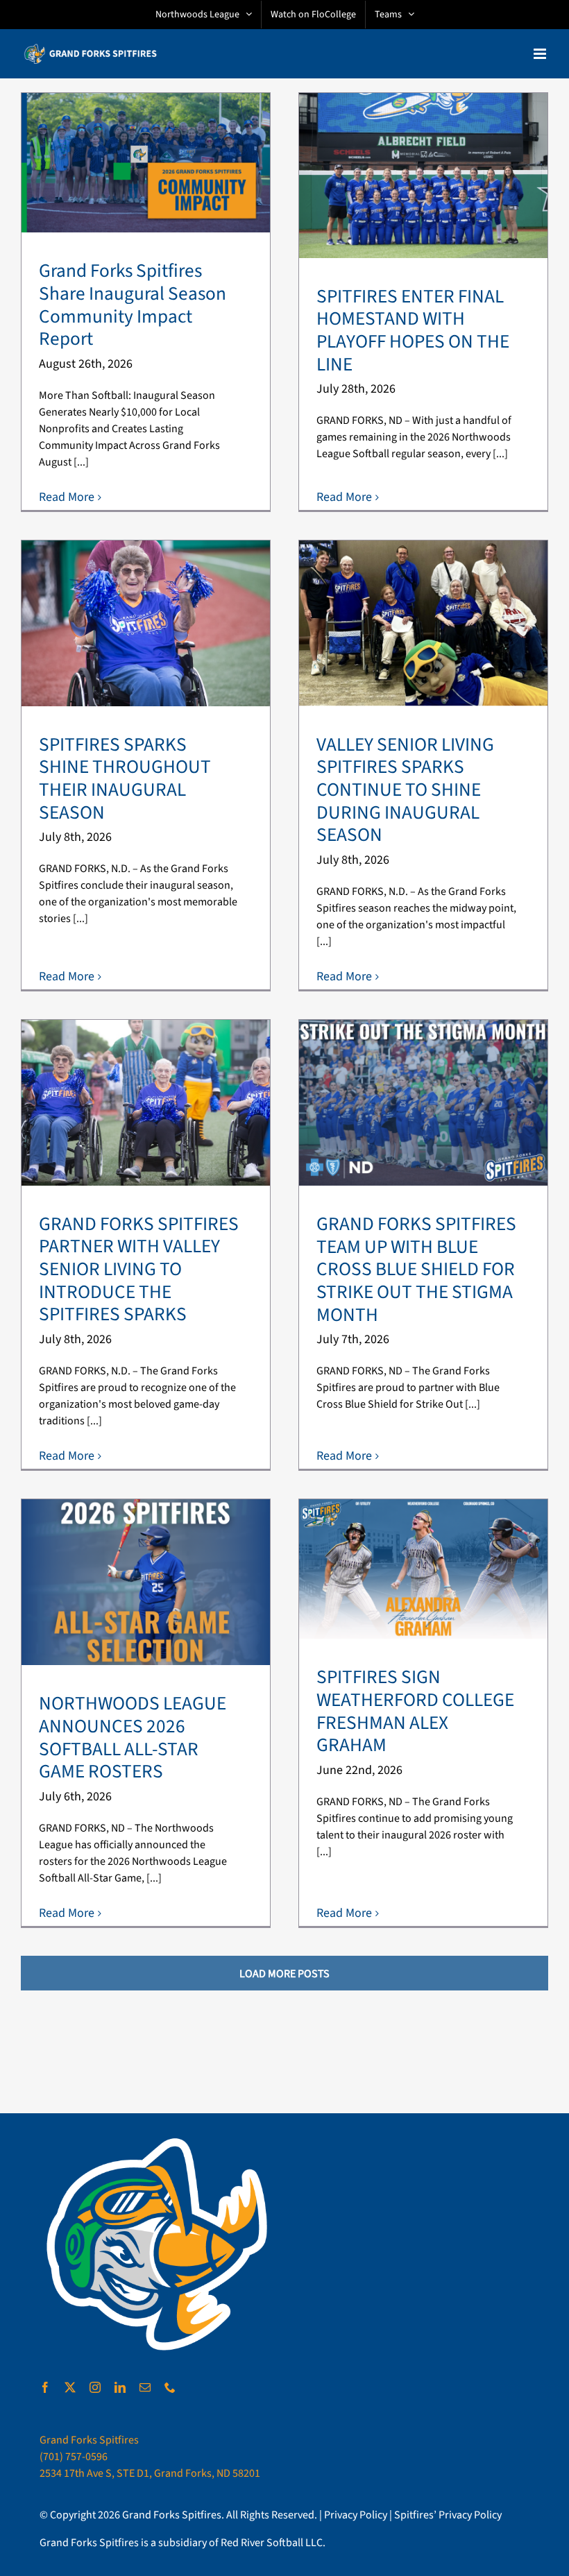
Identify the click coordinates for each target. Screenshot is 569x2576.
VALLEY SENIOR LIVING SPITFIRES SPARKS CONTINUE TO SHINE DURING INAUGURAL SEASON (405, 790)
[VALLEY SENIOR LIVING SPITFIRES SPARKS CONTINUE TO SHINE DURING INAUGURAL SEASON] (423, 623)
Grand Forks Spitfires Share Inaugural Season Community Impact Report (133, 305)
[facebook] (45, 2387)
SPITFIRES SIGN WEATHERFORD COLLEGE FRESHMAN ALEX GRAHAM (415, 1711)
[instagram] (95, 2387)
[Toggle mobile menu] (541, 54)
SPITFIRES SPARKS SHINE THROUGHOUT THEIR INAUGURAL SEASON (125, 779)
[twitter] (70, 2387)
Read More (67, 497)
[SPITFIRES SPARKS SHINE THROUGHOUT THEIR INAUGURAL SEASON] (146, 623)
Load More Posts (284, 1974)
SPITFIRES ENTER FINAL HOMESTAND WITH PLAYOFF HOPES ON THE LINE (413, 331)
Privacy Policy (356, 2515)
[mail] (145, 2387)
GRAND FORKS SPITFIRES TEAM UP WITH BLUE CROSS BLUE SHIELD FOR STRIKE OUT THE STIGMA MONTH (416, 1270)
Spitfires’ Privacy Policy (448, 2515)
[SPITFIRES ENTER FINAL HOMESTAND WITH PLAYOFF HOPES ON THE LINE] (423, 176)
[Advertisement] (284, 2063)
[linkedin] (120, 2387)
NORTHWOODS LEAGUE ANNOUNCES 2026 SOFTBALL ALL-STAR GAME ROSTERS (133, 1738)
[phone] (170, 2387)
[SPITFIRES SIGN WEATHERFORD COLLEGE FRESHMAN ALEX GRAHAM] (423, 1569)
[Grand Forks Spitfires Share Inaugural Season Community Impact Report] (146, 163)
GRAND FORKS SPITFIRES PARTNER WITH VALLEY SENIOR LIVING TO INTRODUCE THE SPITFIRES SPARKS (139, 1270)
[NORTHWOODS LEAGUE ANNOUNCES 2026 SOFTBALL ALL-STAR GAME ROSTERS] (146, 1582)
